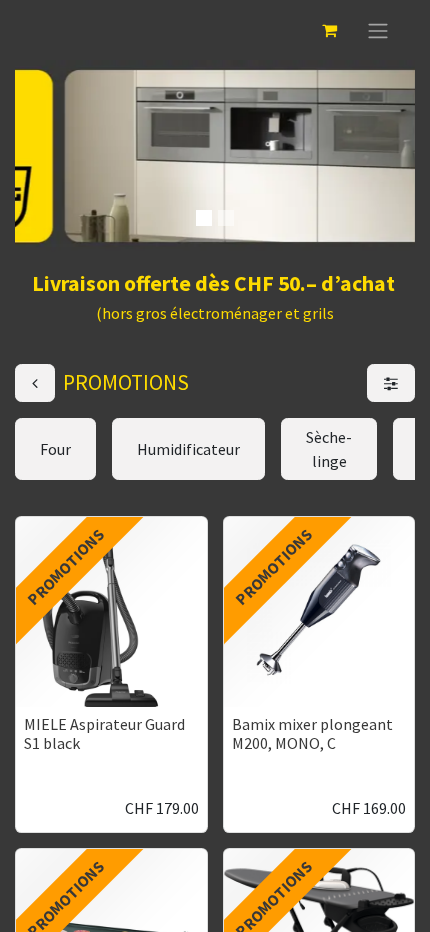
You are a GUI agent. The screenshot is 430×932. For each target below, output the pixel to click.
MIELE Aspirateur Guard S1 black (104, 733)
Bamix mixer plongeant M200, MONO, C (312, 733)
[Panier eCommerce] (329, 30)
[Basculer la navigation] (378, 30)
